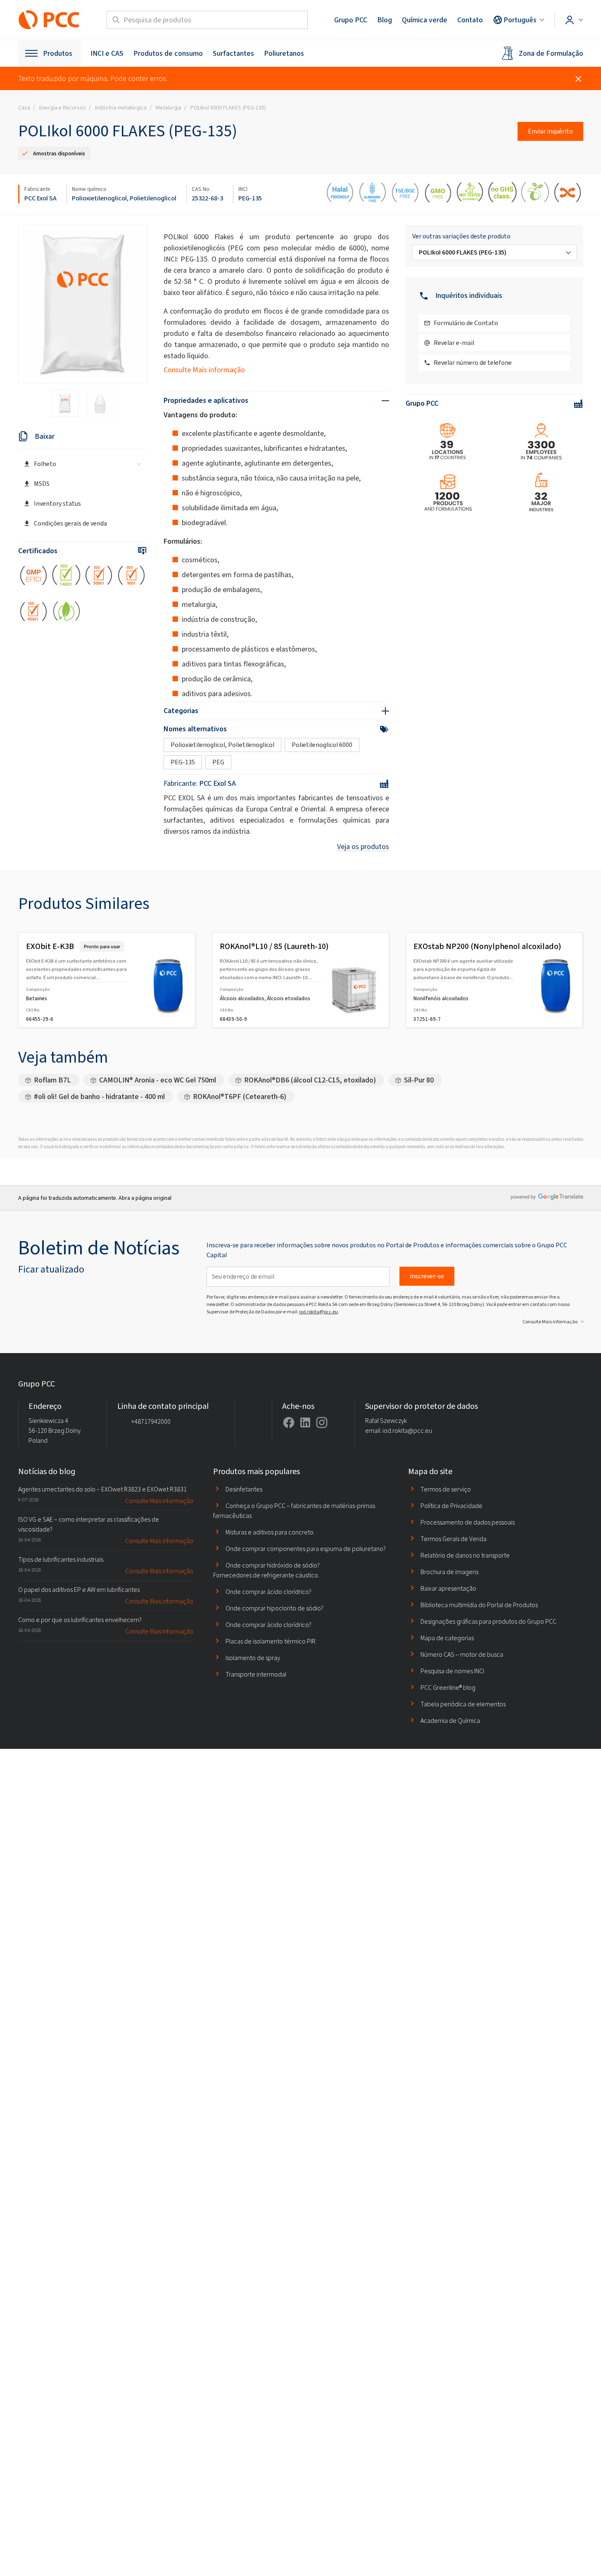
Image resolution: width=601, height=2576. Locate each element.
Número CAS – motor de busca (462, 1654)
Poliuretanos (284, 53)
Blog (385, 20)
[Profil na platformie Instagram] (322, 1422)
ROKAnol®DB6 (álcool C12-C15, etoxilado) (310, 1080)
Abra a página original (145, 1198)
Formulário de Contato (466, 323)
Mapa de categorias (447, 1638)
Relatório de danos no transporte (465, 1555)
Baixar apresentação (448, 1588)
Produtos (58, 53)
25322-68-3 (207, 198)
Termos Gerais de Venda (454, 1539)
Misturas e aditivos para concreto (270, 1532)
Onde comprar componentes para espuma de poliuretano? (306, 1549)
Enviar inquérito (550, 131)
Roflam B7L (52, 1080)
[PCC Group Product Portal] (49, 20)
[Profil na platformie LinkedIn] (305, 1422)
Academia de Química (450, 1721)
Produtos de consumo (168, 53)
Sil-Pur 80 (419, 1080)
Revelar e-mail (454, 343)
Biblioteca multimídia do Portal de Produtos (479, 1605)
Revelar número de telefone (473, 363)
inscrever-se (427, 1276)
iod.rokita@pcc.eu (318, 1312)
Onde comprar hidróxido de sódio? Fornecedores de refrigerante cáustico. (266, 1570)
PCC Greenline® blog (448, 1688)
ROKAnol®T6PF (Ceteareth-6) (240, 1097)
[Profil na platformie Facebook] (289, 1422)
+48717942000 (151, 1421)
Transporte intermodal (256, 1674)
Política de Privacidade (451, 1506)
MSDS (42, 484)
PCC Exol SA (40, 198)
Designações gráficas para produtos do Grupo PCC (488, 1621)
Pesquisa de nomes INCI (452, 1671)
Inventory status (57, 503)
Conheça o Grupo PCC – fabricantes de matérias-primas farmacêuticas (294, 1511)
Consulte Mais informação (204, 370)
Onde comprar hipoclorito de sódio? (274, 1608)
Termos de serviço (446, 1489)
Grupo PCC (351, 20)
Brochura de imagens (449, 1572)
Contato (470, 20)
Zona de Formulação (551, 53)
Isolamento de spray (253, 1658)
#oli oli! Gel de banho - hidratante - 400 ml (99, 1097)
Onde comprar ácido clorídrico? (268, 1592)
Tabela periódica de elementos (463, 1704)
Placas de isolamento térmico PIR (271, 1641)
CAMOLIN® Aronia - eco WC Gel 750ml (158, 1080)
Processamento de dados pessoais (468, 1522)
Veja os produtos (363, 847)
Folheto (45, 464)
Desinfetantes (244, 1489)
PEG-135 (250, 198)
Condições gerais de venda (70, 523)
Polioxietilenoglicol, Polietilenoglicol (124, 198)
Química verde (425, 20)
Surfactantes (233, 53)
